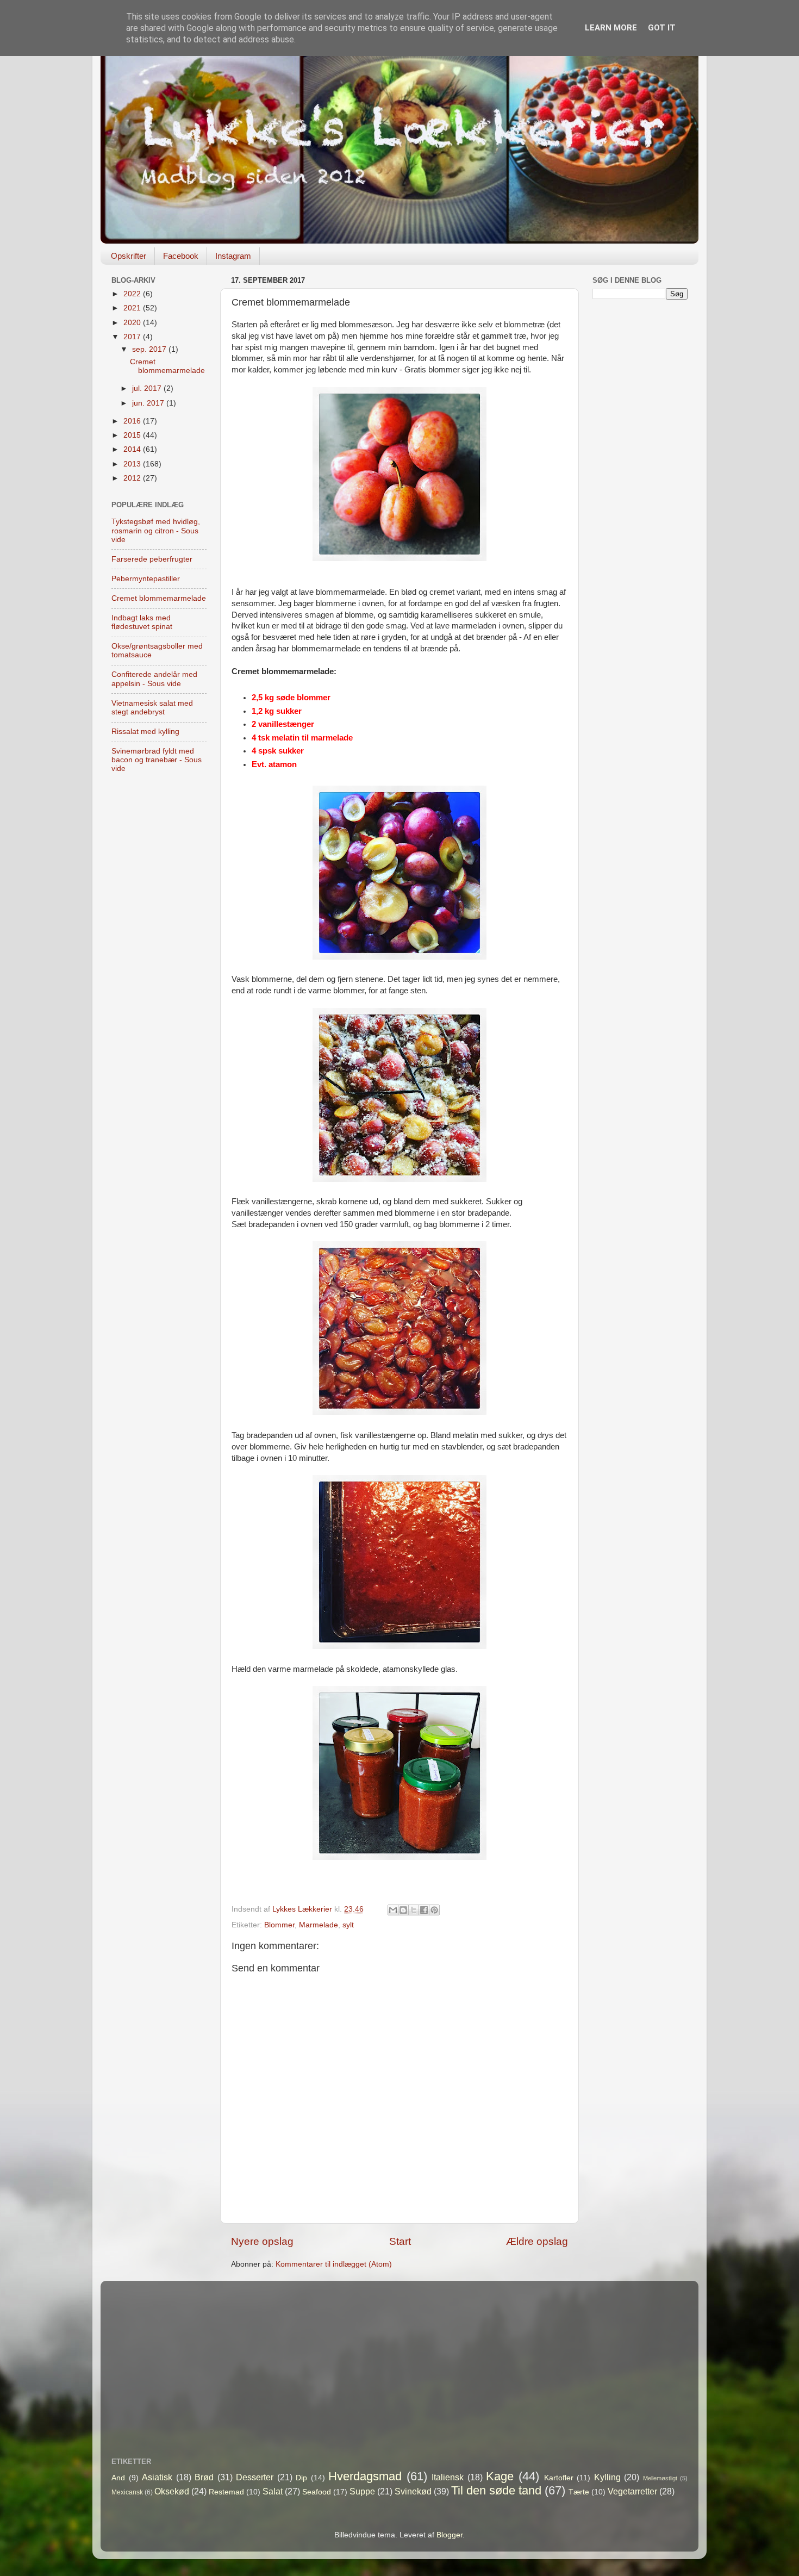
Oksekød (172, 2491)
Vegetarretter (632, 2491)
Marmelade (319, 1925)
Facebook (181, 256)
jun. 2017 (149, 403)
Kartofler (559, 2478)
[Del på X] (414, 1910)
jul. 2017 (148, 388)
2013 (133, 464)
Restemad (226, 2492)
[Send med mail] (393, 1910)
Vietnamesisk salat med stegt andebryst (152, 708)
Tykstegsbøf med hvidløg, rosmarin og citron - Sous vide (156, 530)
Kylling (607, 2477)
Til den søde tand (496, 2490)
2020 (133, 323)
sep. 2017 (150, 349)
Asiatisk (157, 2477)
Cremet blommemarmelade (167, 366)
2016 (133, 421)
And (118, 2478)
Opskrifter (129, 256)
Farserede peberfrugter (152, 559)
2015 (133, 435)
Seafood (317, 2492)
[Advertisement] (640, 479)
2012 (133, 478)
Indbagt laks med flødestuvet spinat (142, 622)
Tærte (579, 2492)
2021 (133, 308)
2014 (133, 449)
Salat (273, 2491)
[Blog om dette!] (403, 1910)
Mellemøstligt (660, 2478)
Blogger (450, 2535)
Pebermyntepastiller (146, 579)
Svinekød (413, 2491)
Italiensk (448, 2477)
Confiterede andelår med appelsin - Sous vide (154, 679)
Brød (204, 2477)
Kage (500, 2476)
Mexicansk (127, 2492)
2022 (133, 294)
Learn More (611, 28)
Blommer (279, 1925)
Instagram (233, 256)
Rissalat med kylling (145, 732)
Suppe (362, 2491)
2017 (133, 337)
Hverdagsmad (365, 2476)
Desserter (255, 2477)
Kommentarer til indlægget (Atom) (334, 2264)
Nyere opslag (262, 2241)
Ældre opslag (537, 2241)
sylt (348, 1925)
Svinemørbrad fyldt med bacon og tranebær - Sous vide (157, 760)
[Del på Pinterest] (434, 1910)
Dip (301, 2478)
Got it (662, 28)
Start (400, 2241)
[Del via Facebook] (424, 1910)
